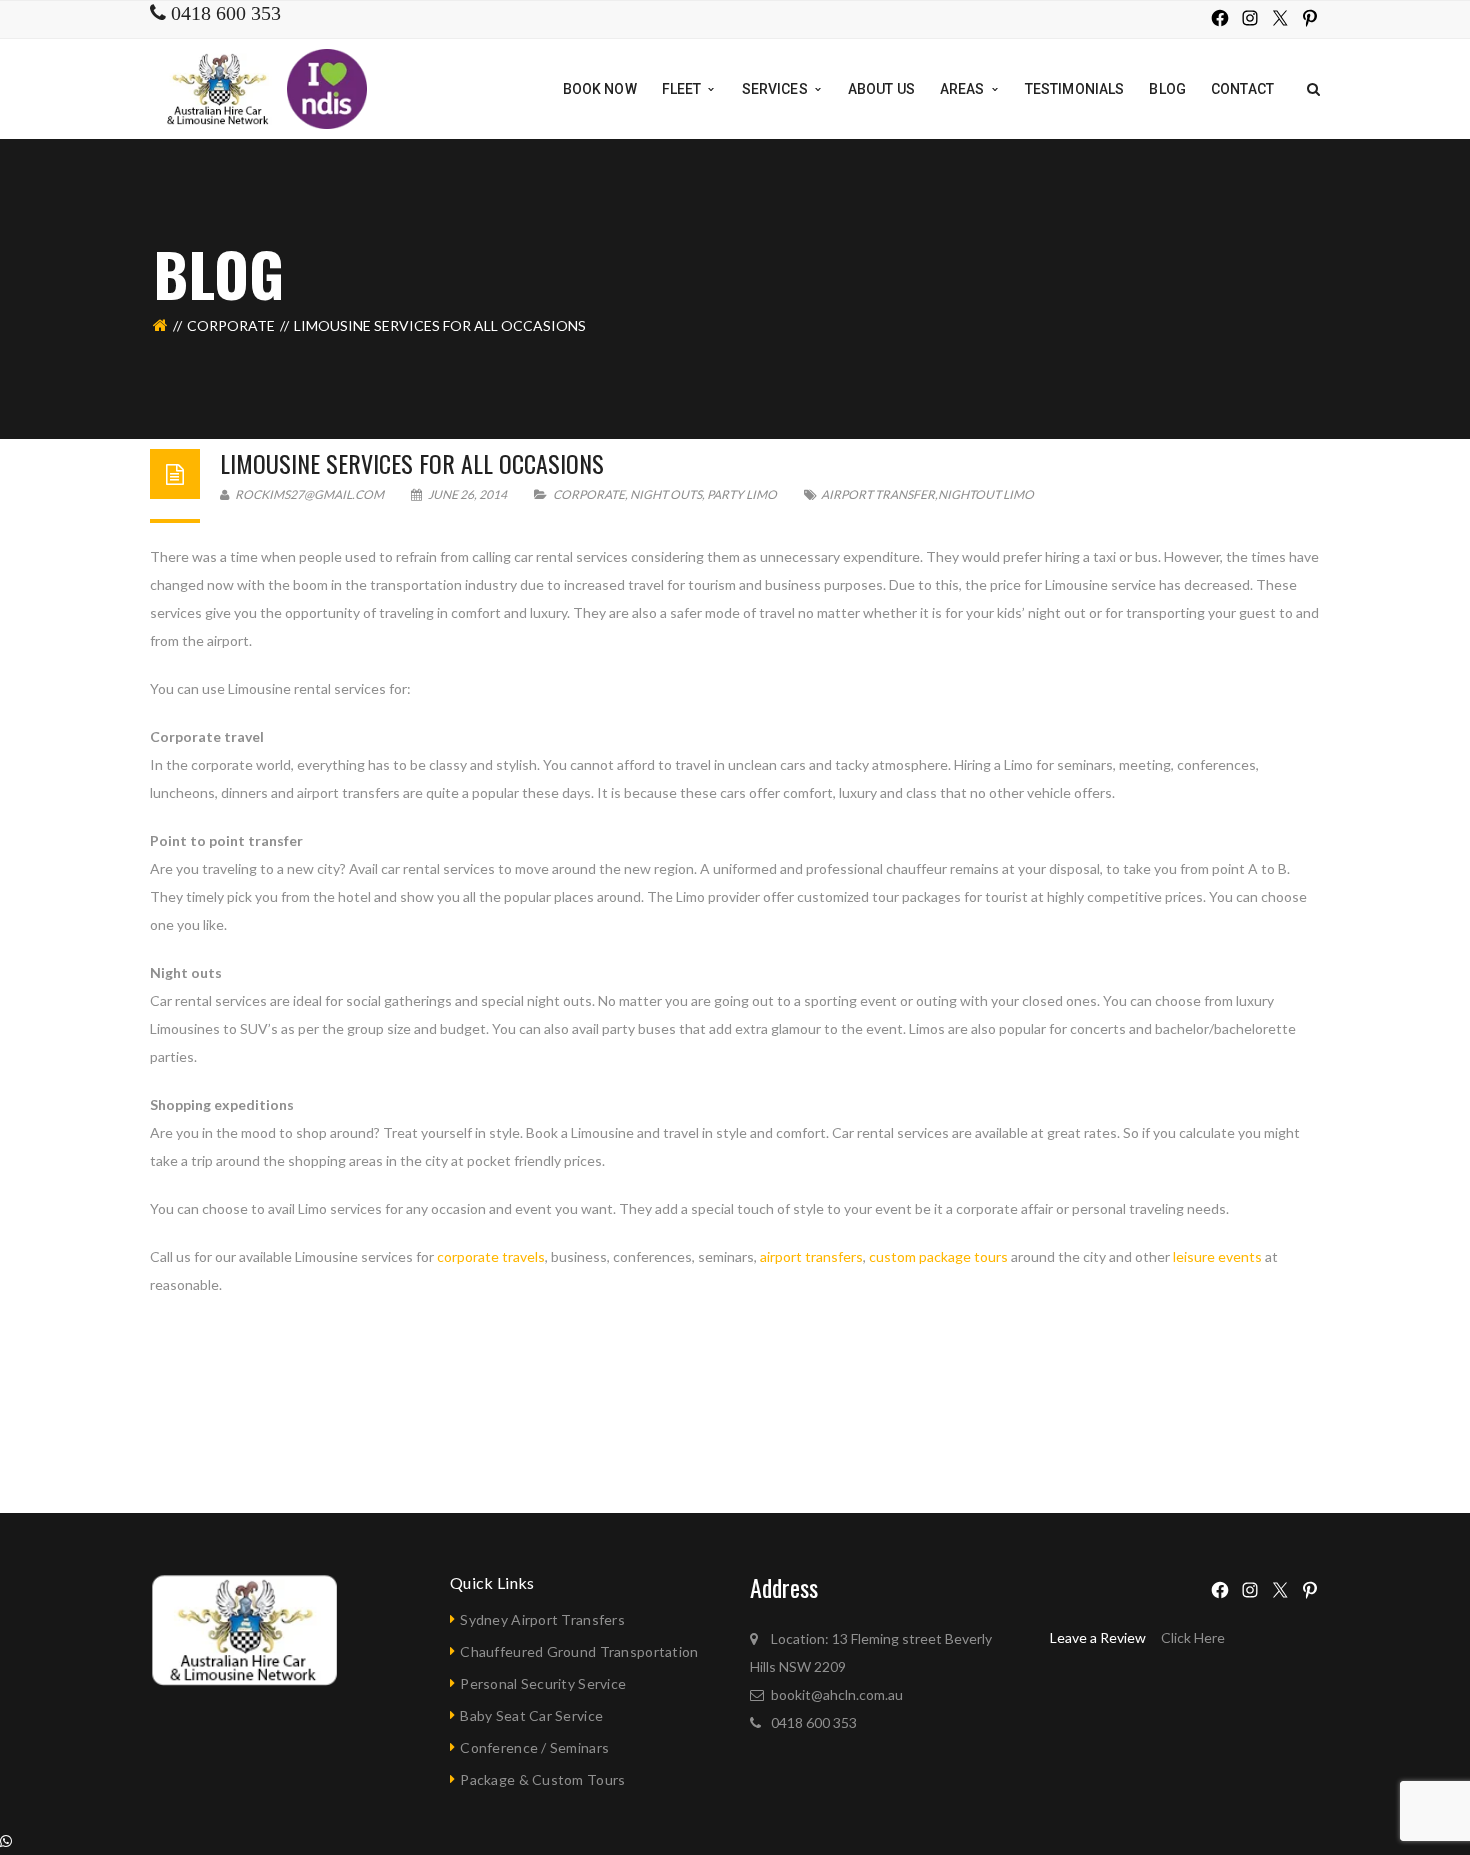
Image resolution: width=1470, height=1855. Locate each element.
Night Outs (666, 494)
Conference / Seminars (534, 1747)
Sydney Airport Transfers (542, 1619)
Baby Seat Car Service (531, 1715)
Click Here (1193, 1637)
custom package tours (938, 1256)
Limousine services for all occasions (412, 463)
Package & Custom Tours (542, 1779)
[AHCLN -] (220, 87)
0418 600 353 (814, 1722)
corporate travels (491, 1256)
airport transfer (878, 494)
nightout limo (986, 494)
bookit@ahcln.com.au (837, 1694)
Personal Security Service (543, 1683)
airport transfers (811, 1256)
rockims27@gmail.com (308, 494)
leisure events (1217, 1256)
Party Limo (742, 494)
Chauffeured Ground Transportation (579, 1651)
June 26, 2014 (467, 494)
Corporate (231, 325)
